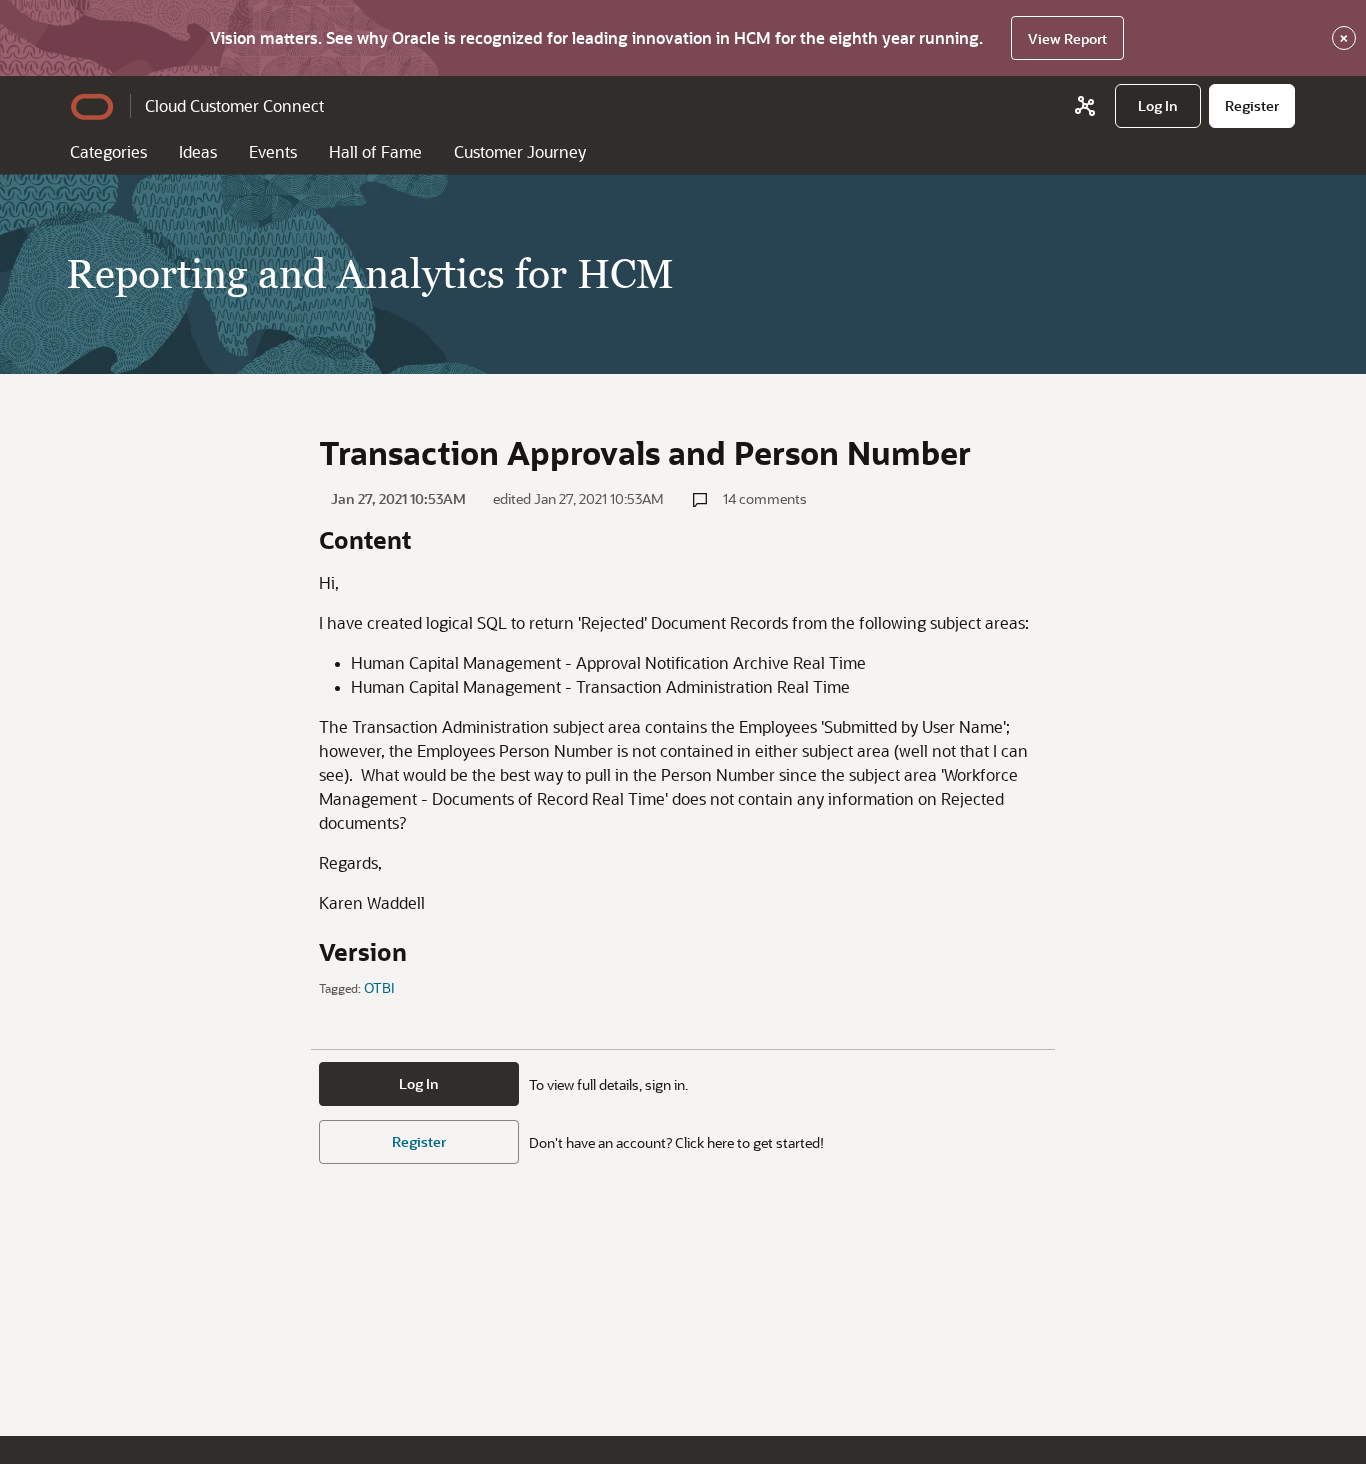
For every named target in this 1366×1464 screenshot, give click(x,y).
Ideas (198, 151)
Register (419, 1141)
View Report (1067, 38)
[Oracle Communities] (1085, 106)
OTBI (379, 987)
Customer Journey (520, 151)
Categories (108, 151)
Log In (419, 1083)
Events (273, 151)
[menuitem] (1158, 106)
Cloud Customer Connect (234, 105)
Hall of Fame (375, 151)
